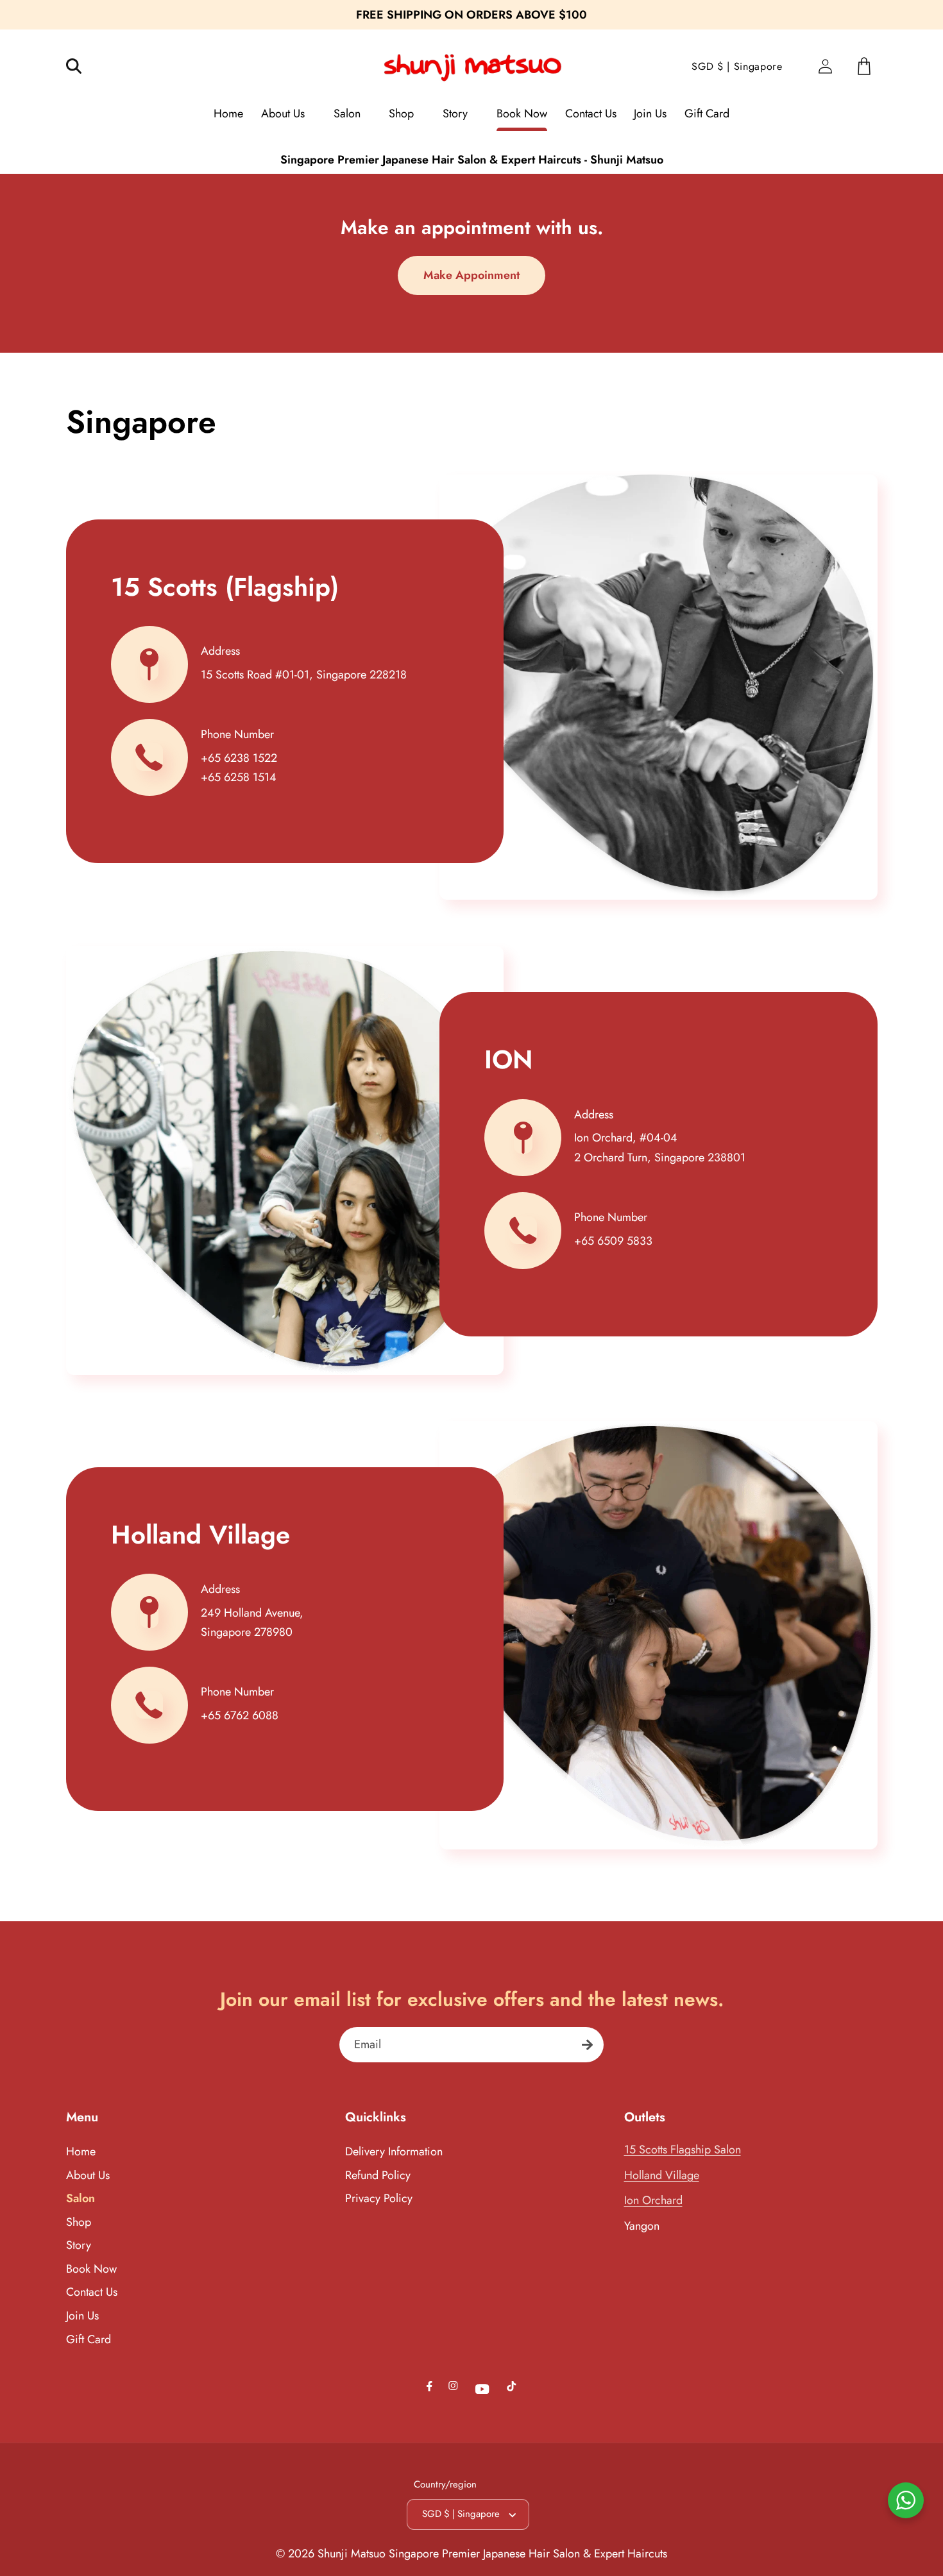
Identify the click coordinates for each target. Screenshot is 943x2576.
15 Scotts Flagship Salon (683, 2150)
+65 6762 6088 (240, 1715)
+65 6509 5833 (613, 1241)
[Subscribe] (587, 2045)
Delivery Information (394, 2151)
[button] (82, 66)
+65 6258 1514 (239, 777)
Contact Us (92, 2292)
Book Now (91, 2269)
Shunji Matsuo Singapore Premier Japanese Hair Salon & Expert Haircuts (492, 2554)
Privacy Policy (379, 2198)
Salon (81, 2198)
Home (81, 2151)
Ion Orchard (653, 2200)
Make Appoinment (471, 275)
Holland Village (662, 2175)
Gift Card (89, 2339)
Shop (79, 2222)
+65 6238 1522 (239, 758)
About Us (88, 2175)
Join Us (82, 2316)
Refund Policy (378, 2175)
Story (79, 2245)
